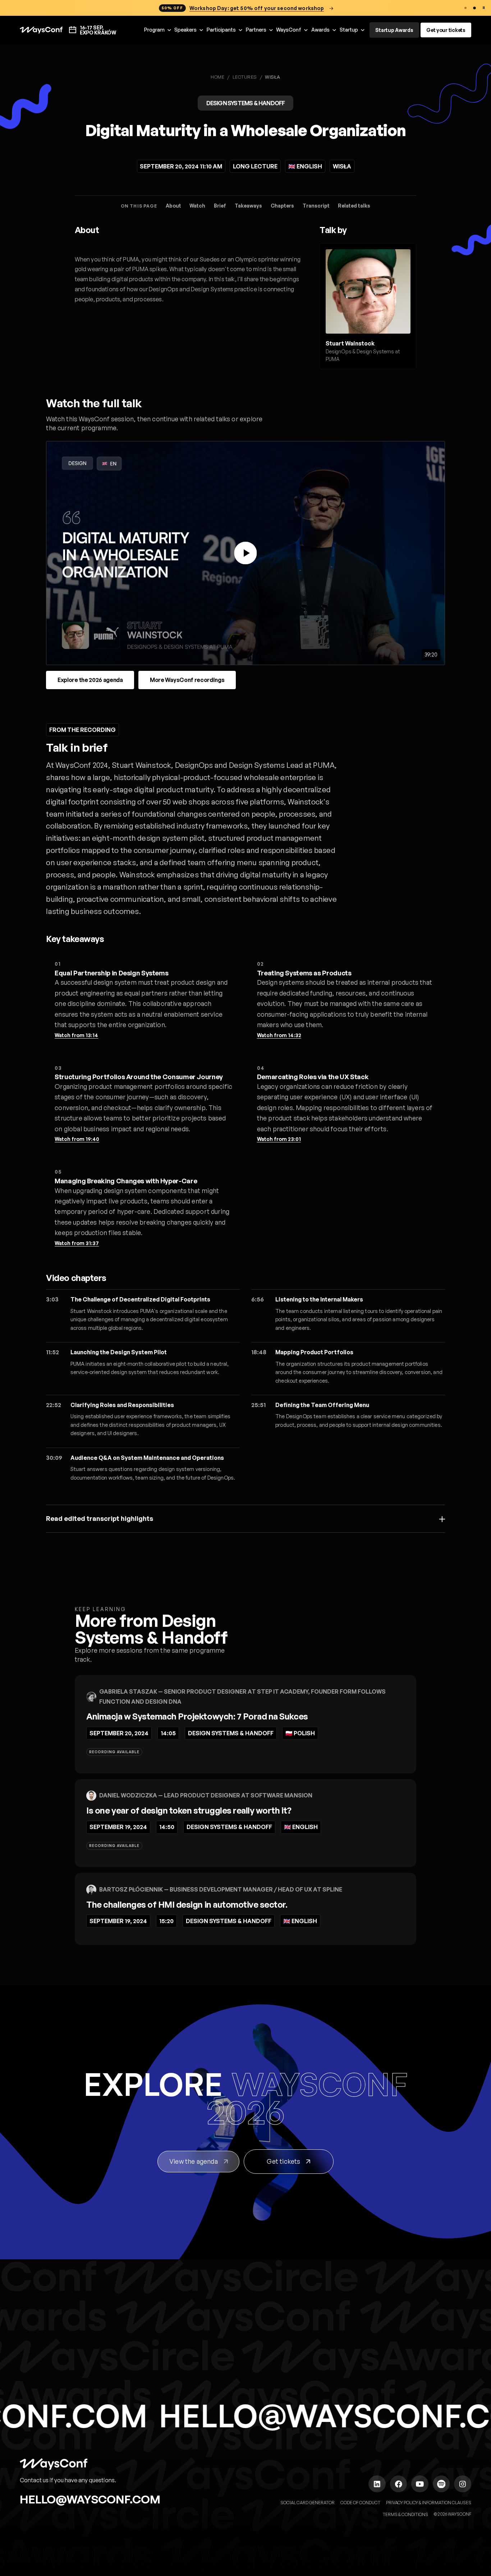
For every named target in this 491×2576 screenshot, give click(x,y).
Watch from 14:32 (279, 1035)
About (173, 206)
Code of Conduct (360, 2503)
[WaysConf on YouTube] (420, 2484)
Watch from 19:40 (77, 1139)
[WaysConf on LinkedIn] (377, 2484)
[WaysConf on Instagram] (463, 2484)
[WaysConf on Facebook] (399, 2484)
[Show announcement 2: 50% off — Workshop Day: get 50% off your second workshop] (475, 8)
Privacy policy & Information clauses (429, 2503)
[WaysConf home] (41, 30)
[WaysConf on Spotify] (441, 2484)
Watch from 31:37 (77, 1243)
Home (217, 77)
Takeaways (248, 206)
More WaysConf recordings (187, 680)
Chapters (282, 206)
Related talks (354, 206)
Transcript (316, 206)
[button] (158, 30)
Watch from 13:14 (76, 1035)
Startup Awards (394, 30)
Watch (197, 206)
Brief (220, 206)
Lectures (245, 77)
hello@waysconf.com (90, 2499)
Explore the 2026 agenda (90, 680)
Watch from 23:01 (279, 1139)
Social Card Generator (308, 2503)
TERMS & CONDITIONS (405, 2514)
